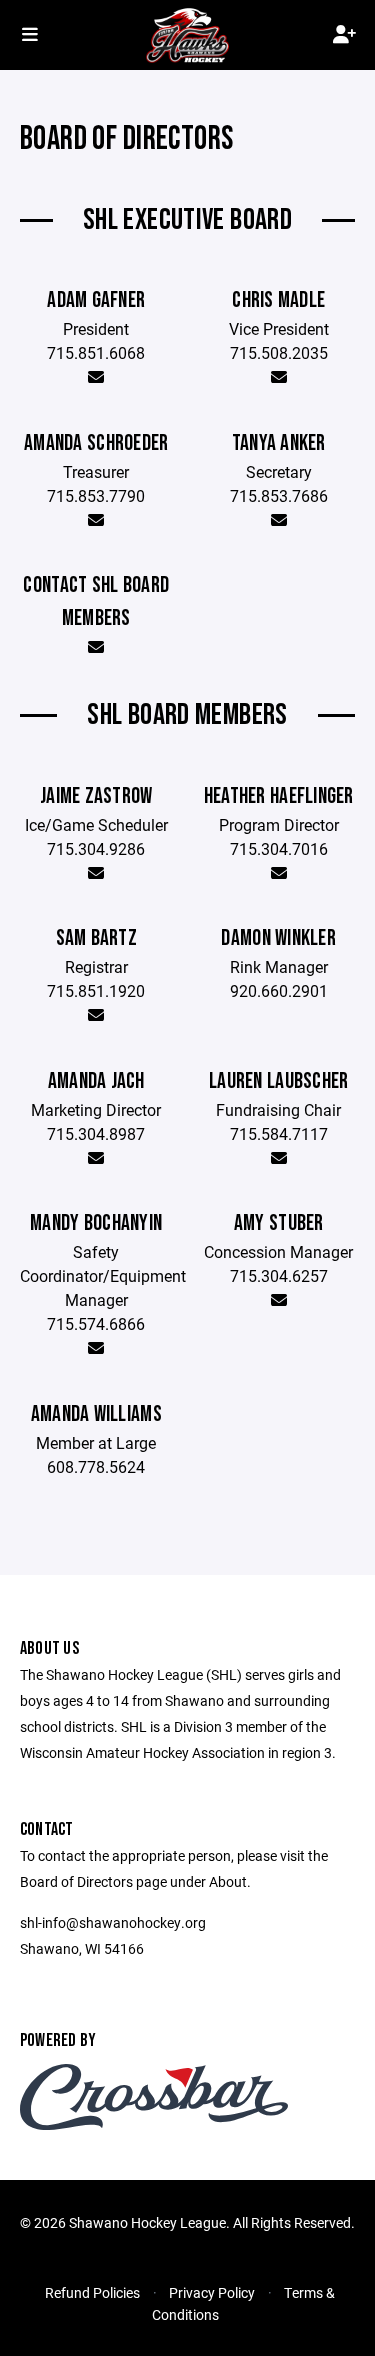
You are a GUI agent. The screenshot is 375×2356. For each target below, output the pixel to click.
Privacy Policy (212, 2292)
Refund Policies (92, 2292)
